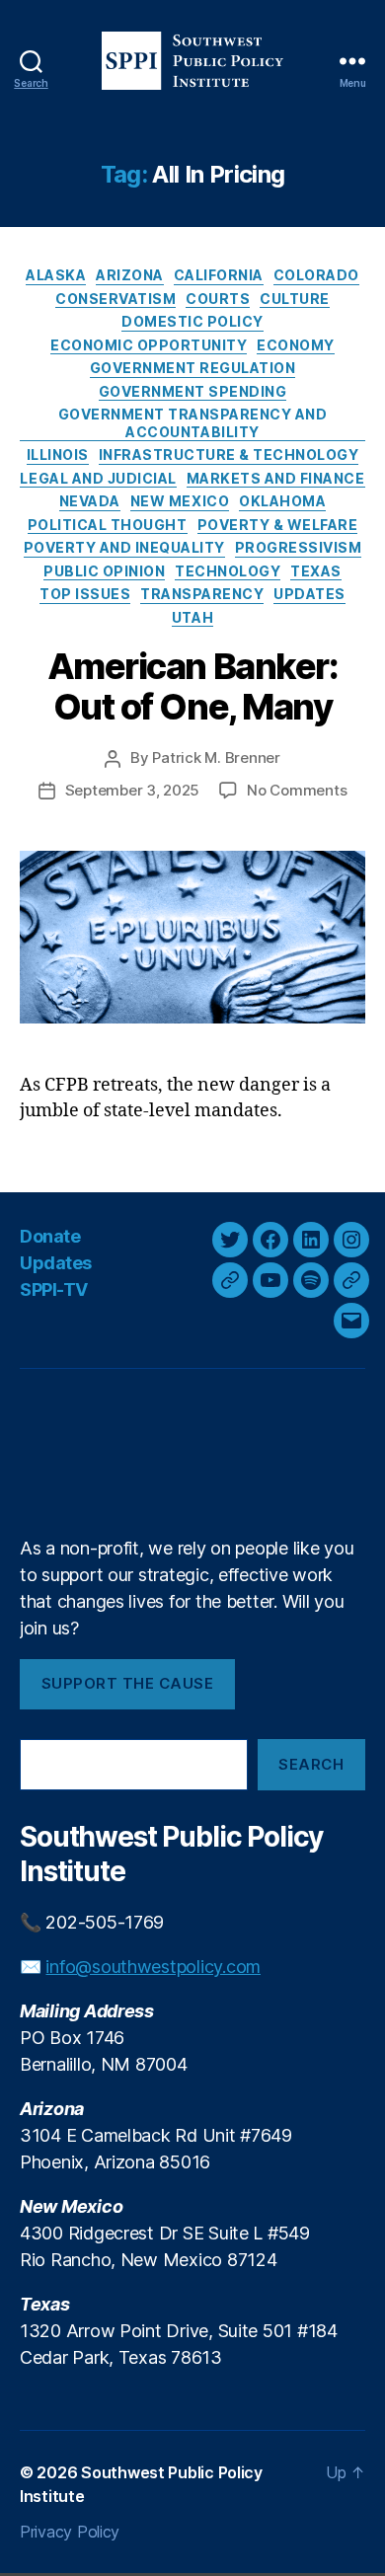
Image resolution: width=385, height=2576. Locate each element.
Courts (218, 299)
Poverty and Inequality (124, 547)
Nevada (90, 501)
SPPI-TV (54, 1289)
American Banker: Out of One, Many (192, 686)
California (219, 275)
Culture (295, 299)
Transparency (202, 594)
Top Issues (85, 594)
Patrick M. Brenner (216, 758)
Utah (192, 617)
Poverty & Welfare (278, 525)
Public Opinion (104, 571)
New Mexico (180, 501)
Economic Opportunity (149, 345)
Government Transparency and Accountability (193, 423)
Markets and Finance (276, 478)
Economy (296, 345)
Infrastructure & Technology (229, 455)
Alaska (56, 275)
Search (311, 1764)
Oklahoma (282, 501)
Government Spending (193, 391)
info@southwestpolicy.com (153, 1967)
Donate (50, 1236)
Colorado (316, 275)
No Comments (297, 790)
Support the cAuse (128, 1683)
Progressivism (299, 547)
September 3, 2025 (133, 790)
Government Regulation (193, 368)
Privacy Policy (70, 2532)
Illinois (58, 455)
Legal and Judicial (98, 478)
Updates (309, 594)
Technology (228, 571)
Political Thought (108, 525)
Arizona (130, 275)
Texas (316, 571)
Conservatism (115, 299)
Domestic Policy (192, 321)
